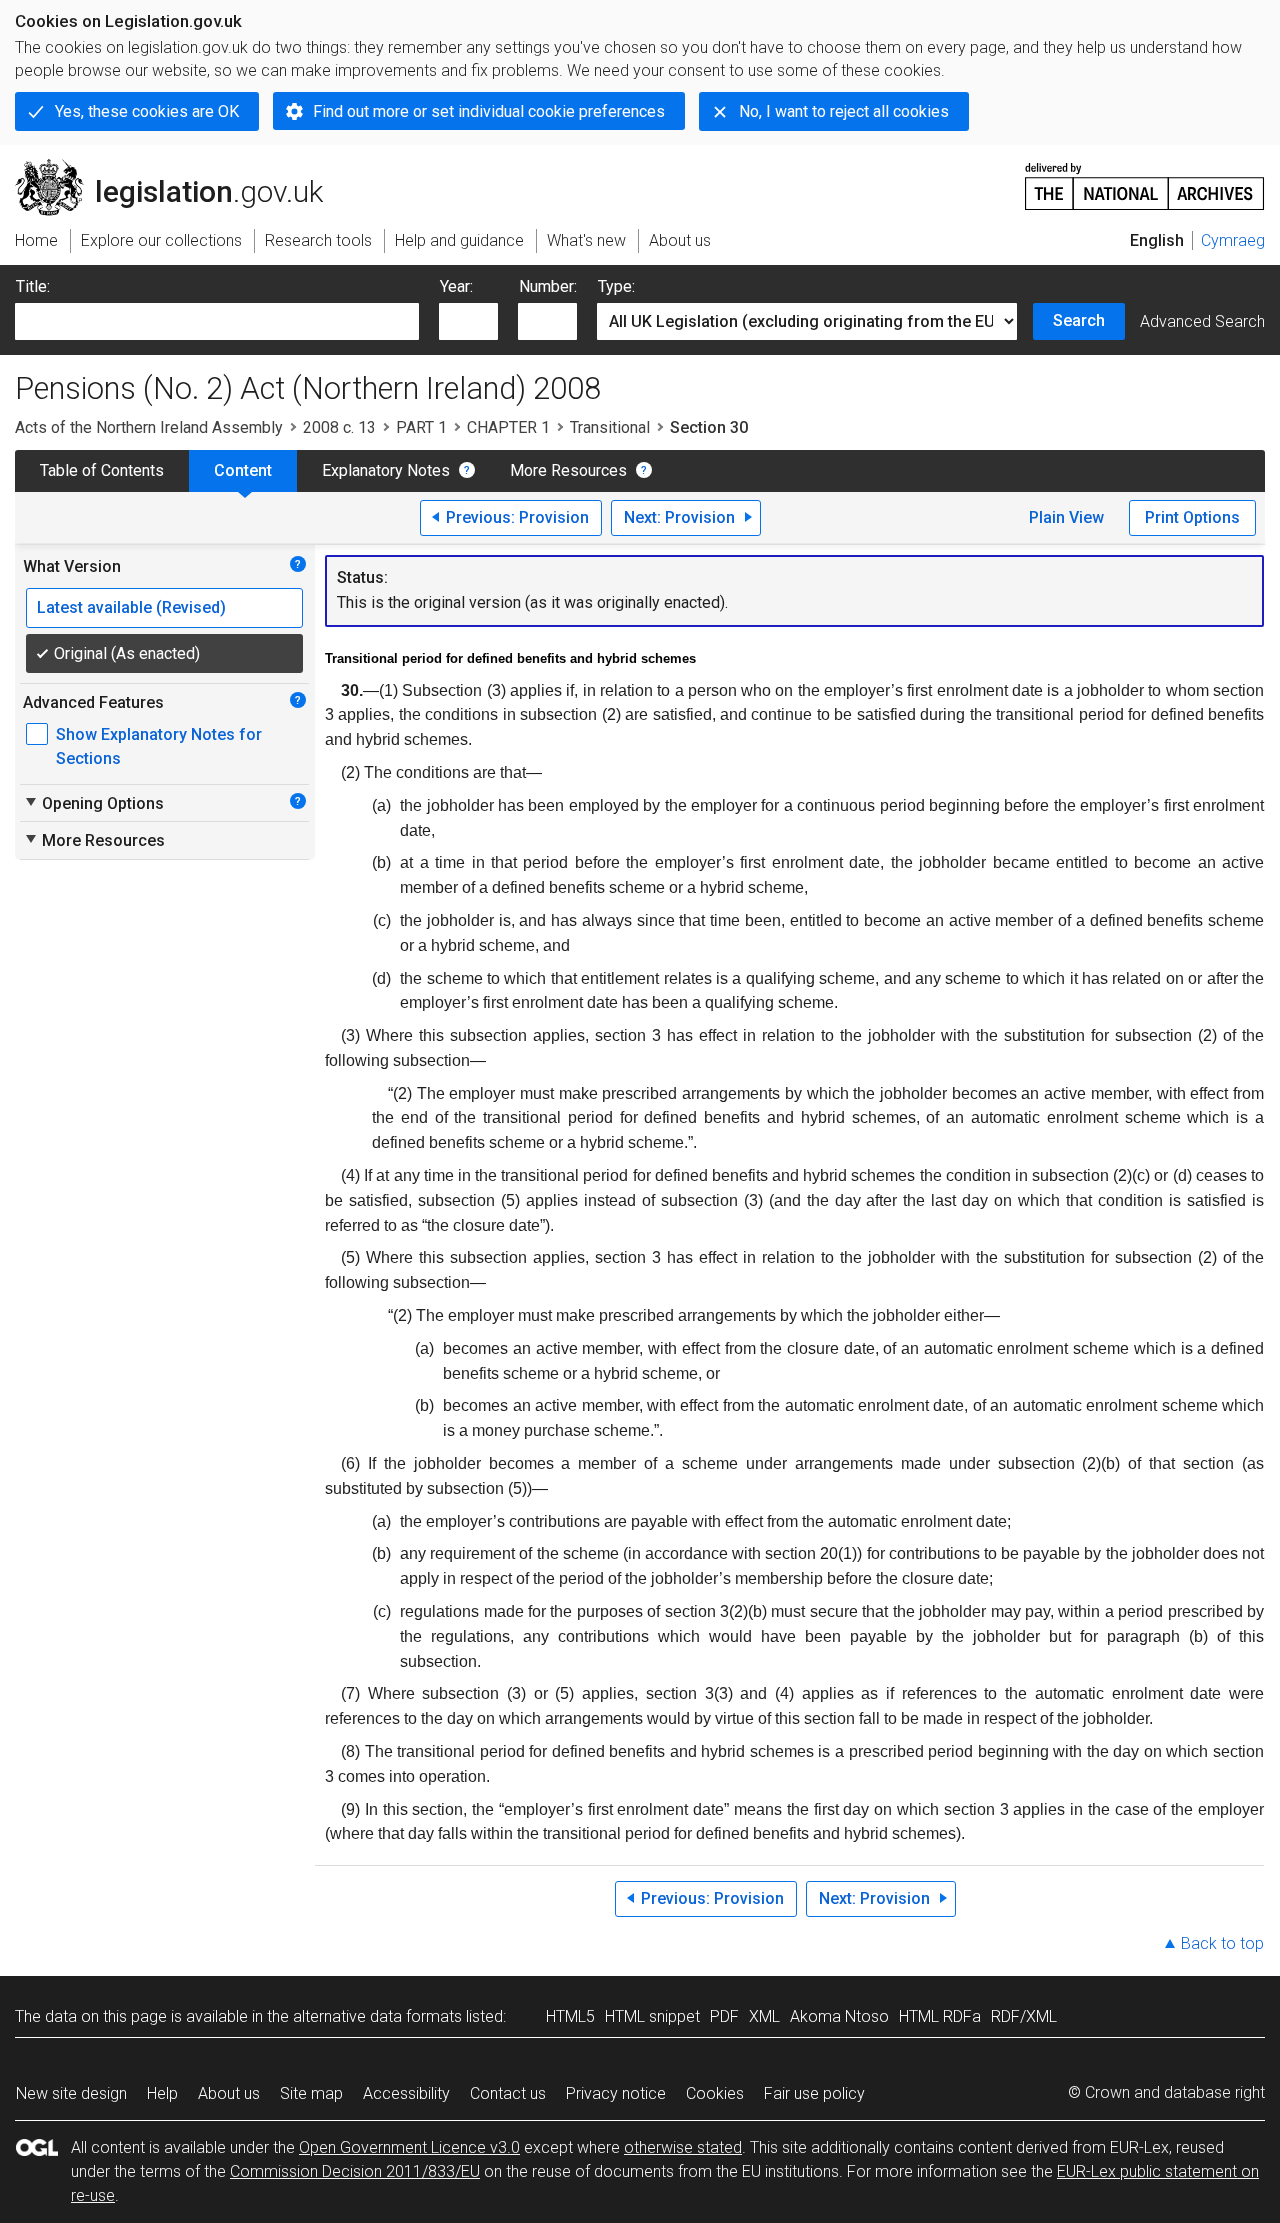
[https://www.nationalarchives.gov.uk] (1145, 178)
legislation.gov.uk (180, 167)
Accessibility (406, 2093)
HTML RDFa (940, 2016)
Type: (616, 286)
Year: (456, 286)
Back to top (1222, 1943)
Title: (33, 286)
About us (229, 2093)
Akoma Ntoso (839, 2016)
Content (243, 470)
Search (1079, 320)
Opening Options (93, 803)
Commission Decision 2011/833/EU (355, 2171)
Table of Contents (102, 470)
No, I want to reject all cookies (844, 111)
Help (162, 2093)
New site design (71, 2093)
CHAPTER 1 (508, 427)
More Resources (568, 470)
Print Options (1192, 517)
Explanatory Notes (386, 470)
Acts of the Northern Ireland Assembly (149, 427)
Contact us (508, 2093)
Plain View (1066, 517)
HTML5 (570, 2016)
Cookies (715, 2093)
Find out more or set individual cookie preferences (489, 111)
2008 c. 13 (339, 427)
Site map (311, 2093)
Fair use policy (814, 2093)
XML (764, 2016)
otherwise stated (683, 2147)
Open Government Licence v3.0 (409, 2147)
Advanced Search (1202, 321)
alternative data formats (377, 2016)
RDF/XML (1024, 2016)
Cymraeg (1233, 240)
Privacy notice (616, 2093)
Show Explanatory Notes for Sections (159, 746)
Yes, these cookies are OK (147, 111)
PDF (724, 2016)
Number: (548, 286)
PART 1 (421, 427)
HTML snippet (652, 2016)
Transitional (610, 427)
